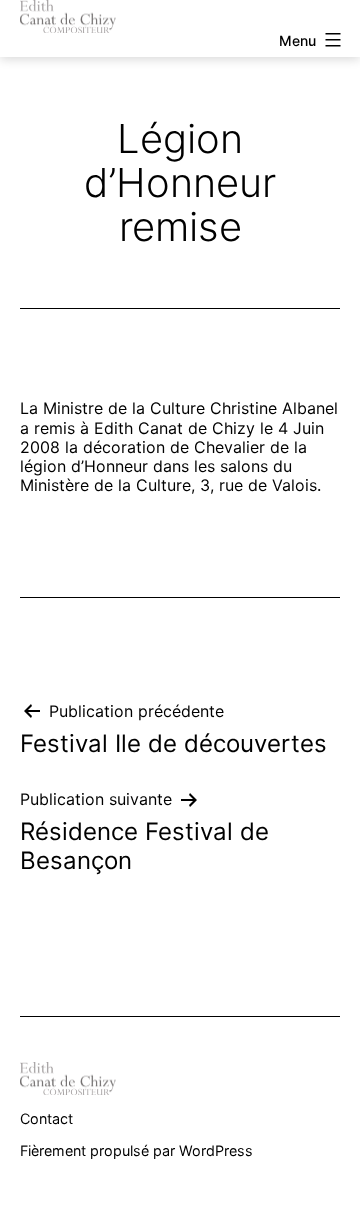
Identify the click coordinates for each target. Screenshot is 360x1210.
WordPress (216, 1150)
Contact (46, 1118)
